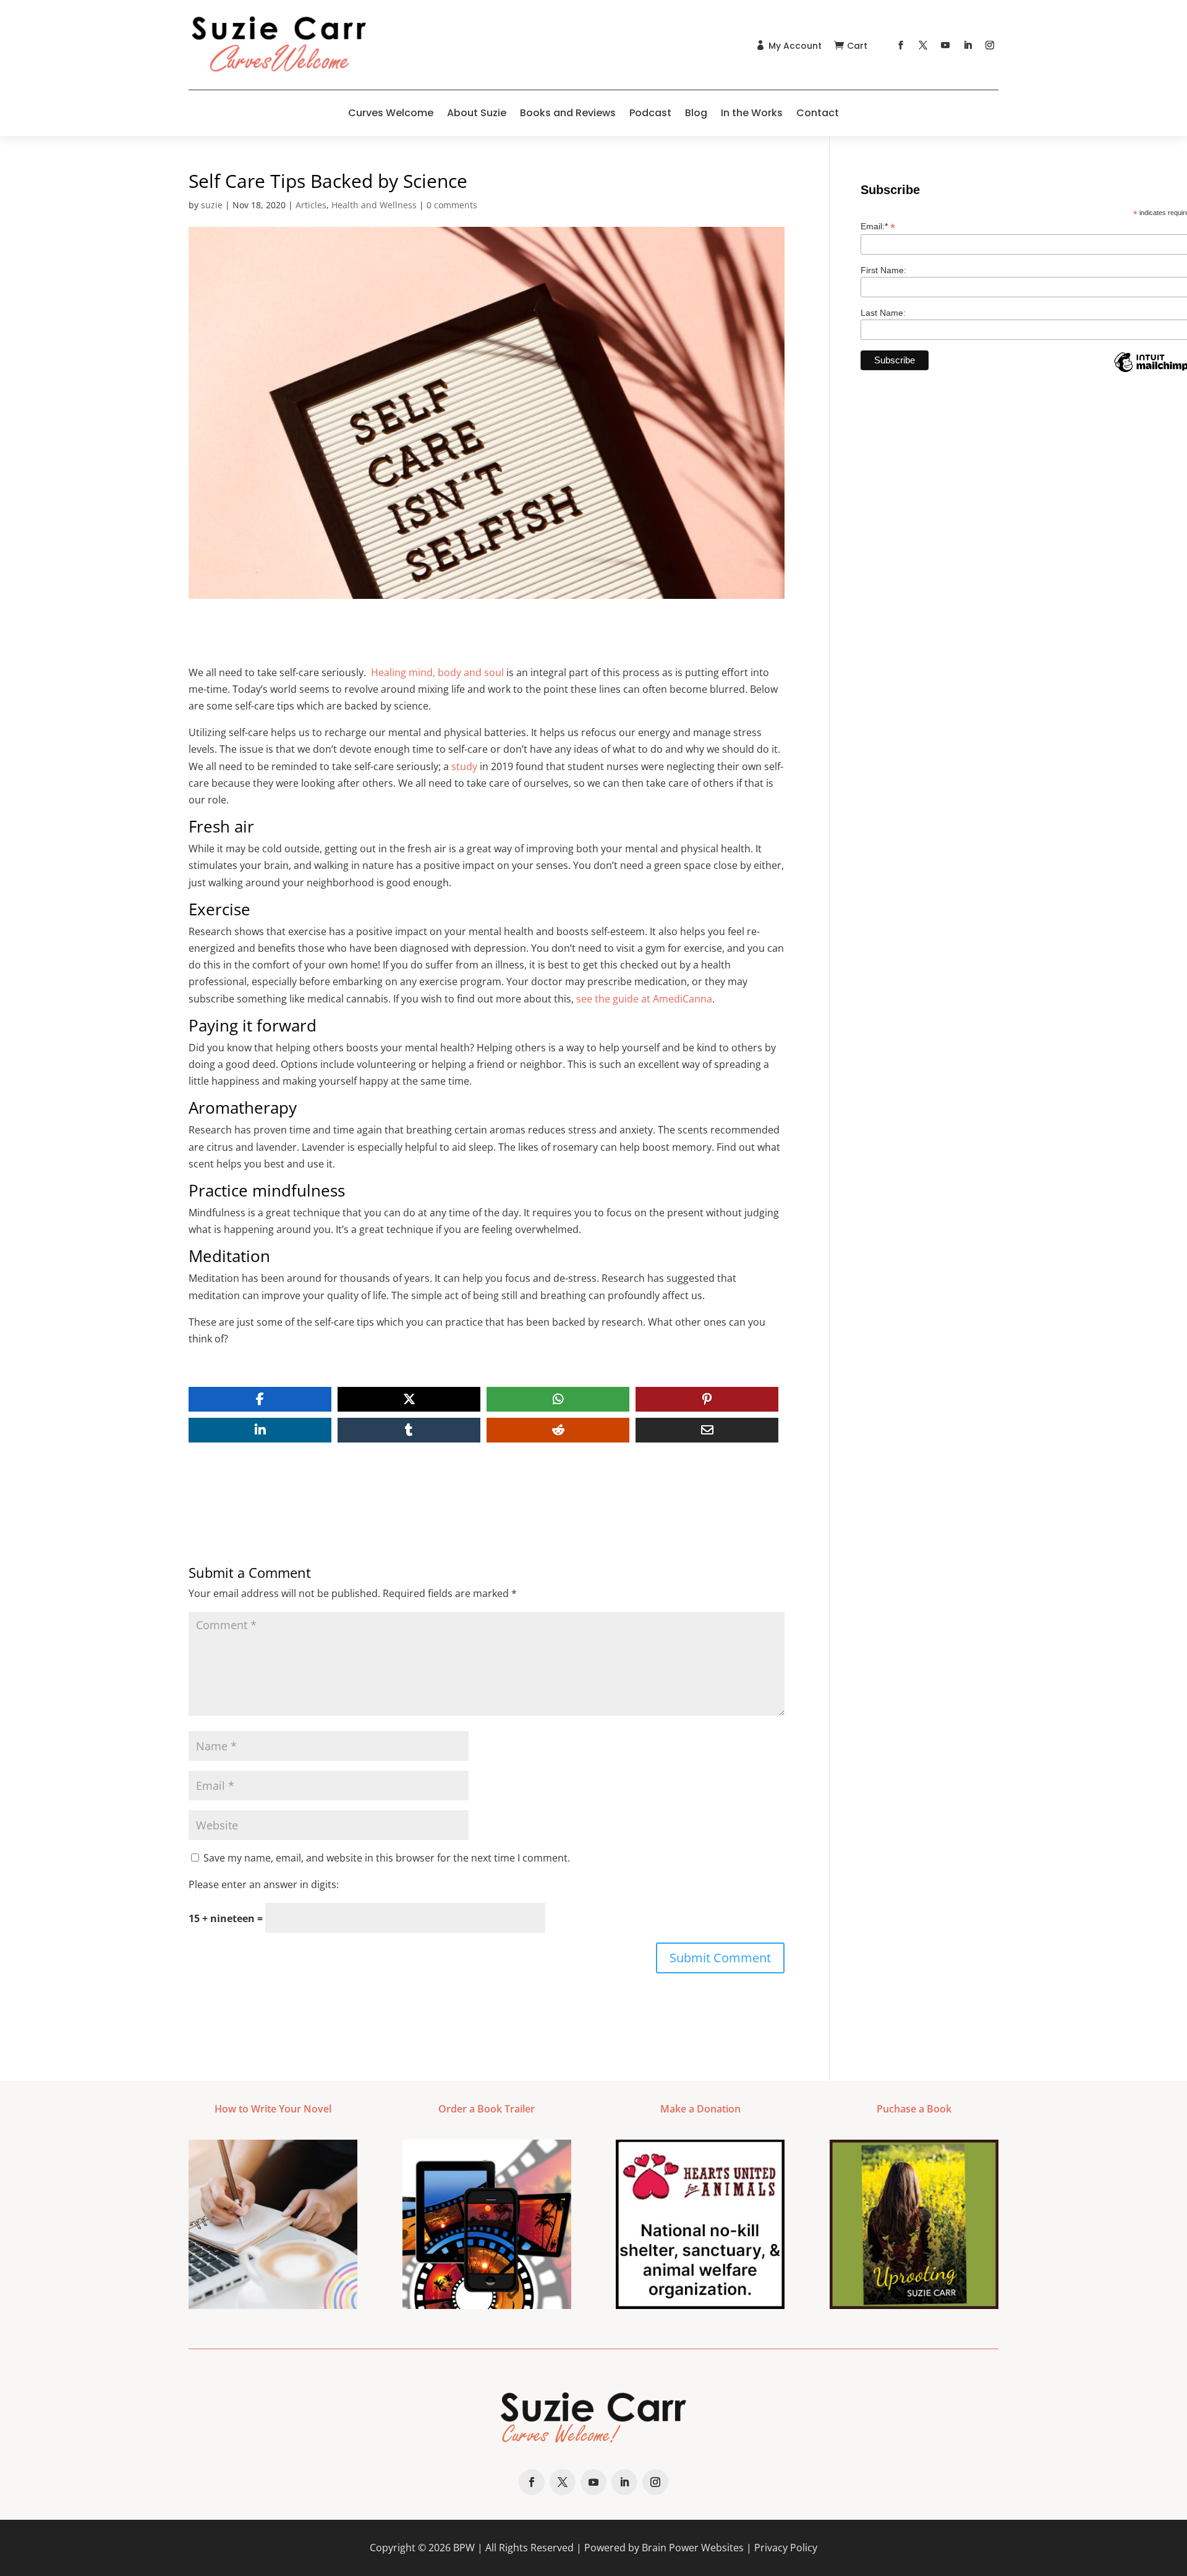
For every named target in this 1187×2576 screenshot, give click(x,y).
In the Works (752, 113)
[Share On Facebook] (260, 1399)
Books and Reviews (568, 113)
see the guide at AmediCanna (644, 999)
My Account (795, 46)
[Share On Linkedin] (260, 1430)
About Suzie (477, 113)
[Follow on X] (923, 45)
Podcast (650, 113)
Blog (696, 113)
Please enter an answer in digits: (264, 1884)
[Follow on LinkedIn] (968, 45)
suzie (212, 205)
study (464, 766)
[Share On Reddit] (558, 1430)
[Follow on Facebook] (901, 45)
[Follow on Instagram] (990, 45)
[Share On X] (409, 1399)
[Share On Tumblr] (409, 1430)
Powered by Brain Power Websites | (669, 2548)
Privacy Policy (786, 2548)
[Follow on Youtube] (945, 45)
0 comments (452, 205)
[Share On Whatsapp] (558, 1399)
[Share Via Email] (707, 1430)
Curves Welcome (391, 113)
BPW (464, 2548)
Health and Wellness (374, 205)
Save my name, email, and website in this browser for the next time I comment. (387, 1858)
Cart (857, 46)
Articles (311, 205)
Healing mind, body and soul (437, 672)
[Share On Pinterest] (707, 1399)
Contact (818, 113)
